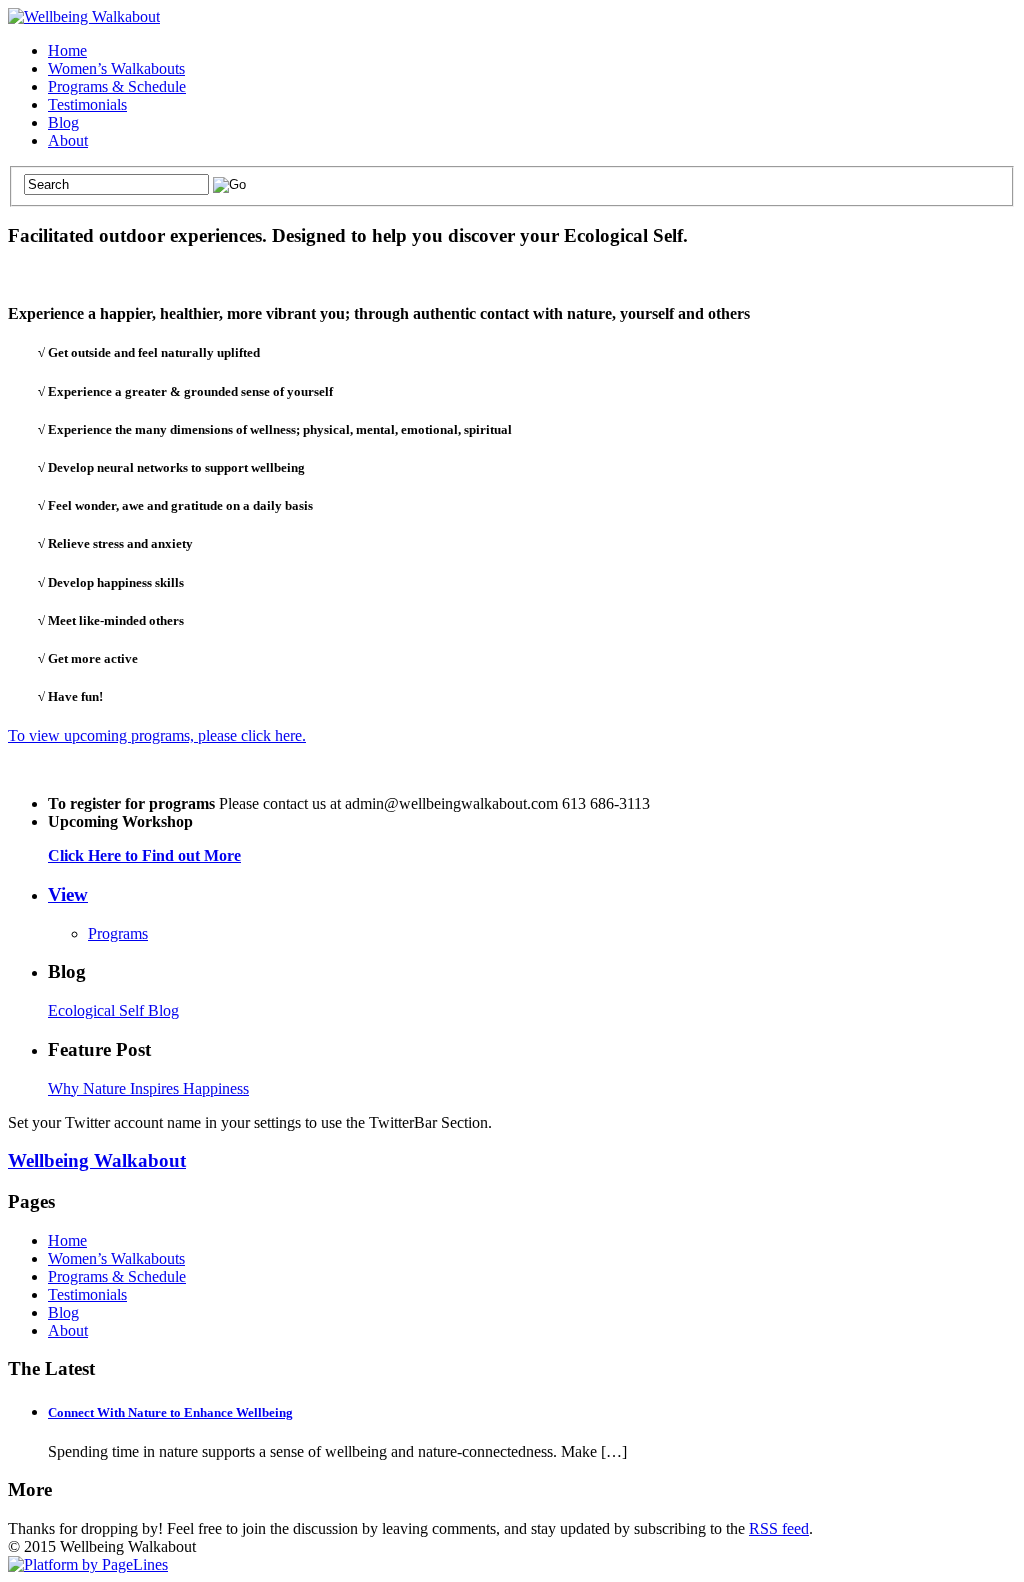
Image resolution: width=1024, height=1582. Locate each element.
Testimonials (87, 104)
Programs (118, 933)
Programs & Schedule (117, 86)
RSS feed (779, 1528)
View (68, 894)
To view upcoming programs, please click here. (157, 735)
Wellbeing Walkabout (97, 1160)
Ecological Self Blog (113, 1010)
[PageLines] (88, 1564)
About (68, 140)
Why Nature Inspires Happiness (148, 1088)
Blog (63, 122)
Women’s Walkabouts (116, 68)
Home (67, 50)
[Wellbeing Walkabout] (84, 16)
